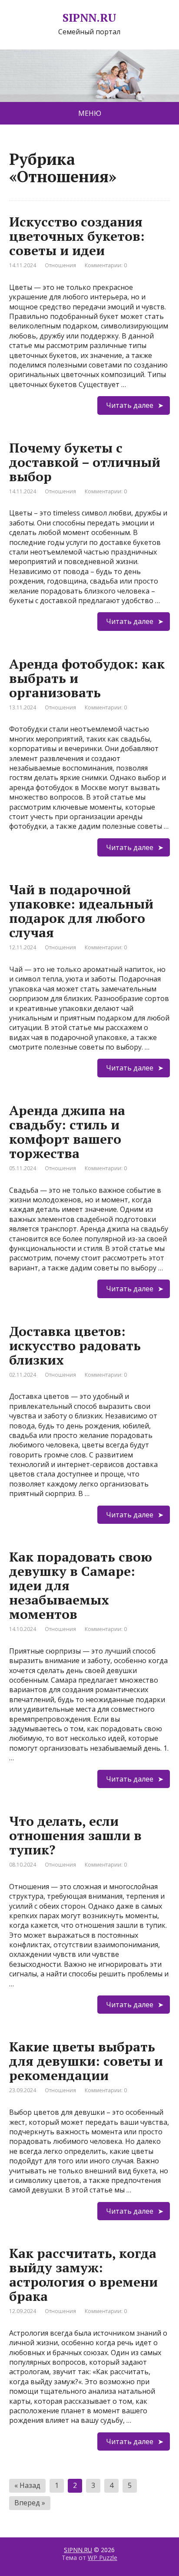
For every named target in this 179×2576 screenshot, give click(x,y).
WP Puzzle (103, 2558)
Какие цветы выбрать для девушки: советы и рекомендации (86, 2061)
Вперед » (30, 2503)
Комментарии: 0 (106, 265)
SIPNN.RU (89, 18)
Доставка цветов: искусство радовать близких (75, 1345)
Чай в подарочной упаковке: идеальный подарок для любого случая (81, 911)
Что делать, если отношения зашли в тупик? (75, 1835)
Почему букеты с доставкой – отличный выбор (85, 462)
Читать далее (130, 405)
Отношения (60, 265)
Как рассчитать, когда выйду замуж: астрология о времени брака (83, 2275)
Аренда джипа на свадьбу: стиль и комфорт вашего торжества (67, 1132)
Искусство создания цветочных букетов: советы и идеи (77, 236)
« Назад (27, 2485)
